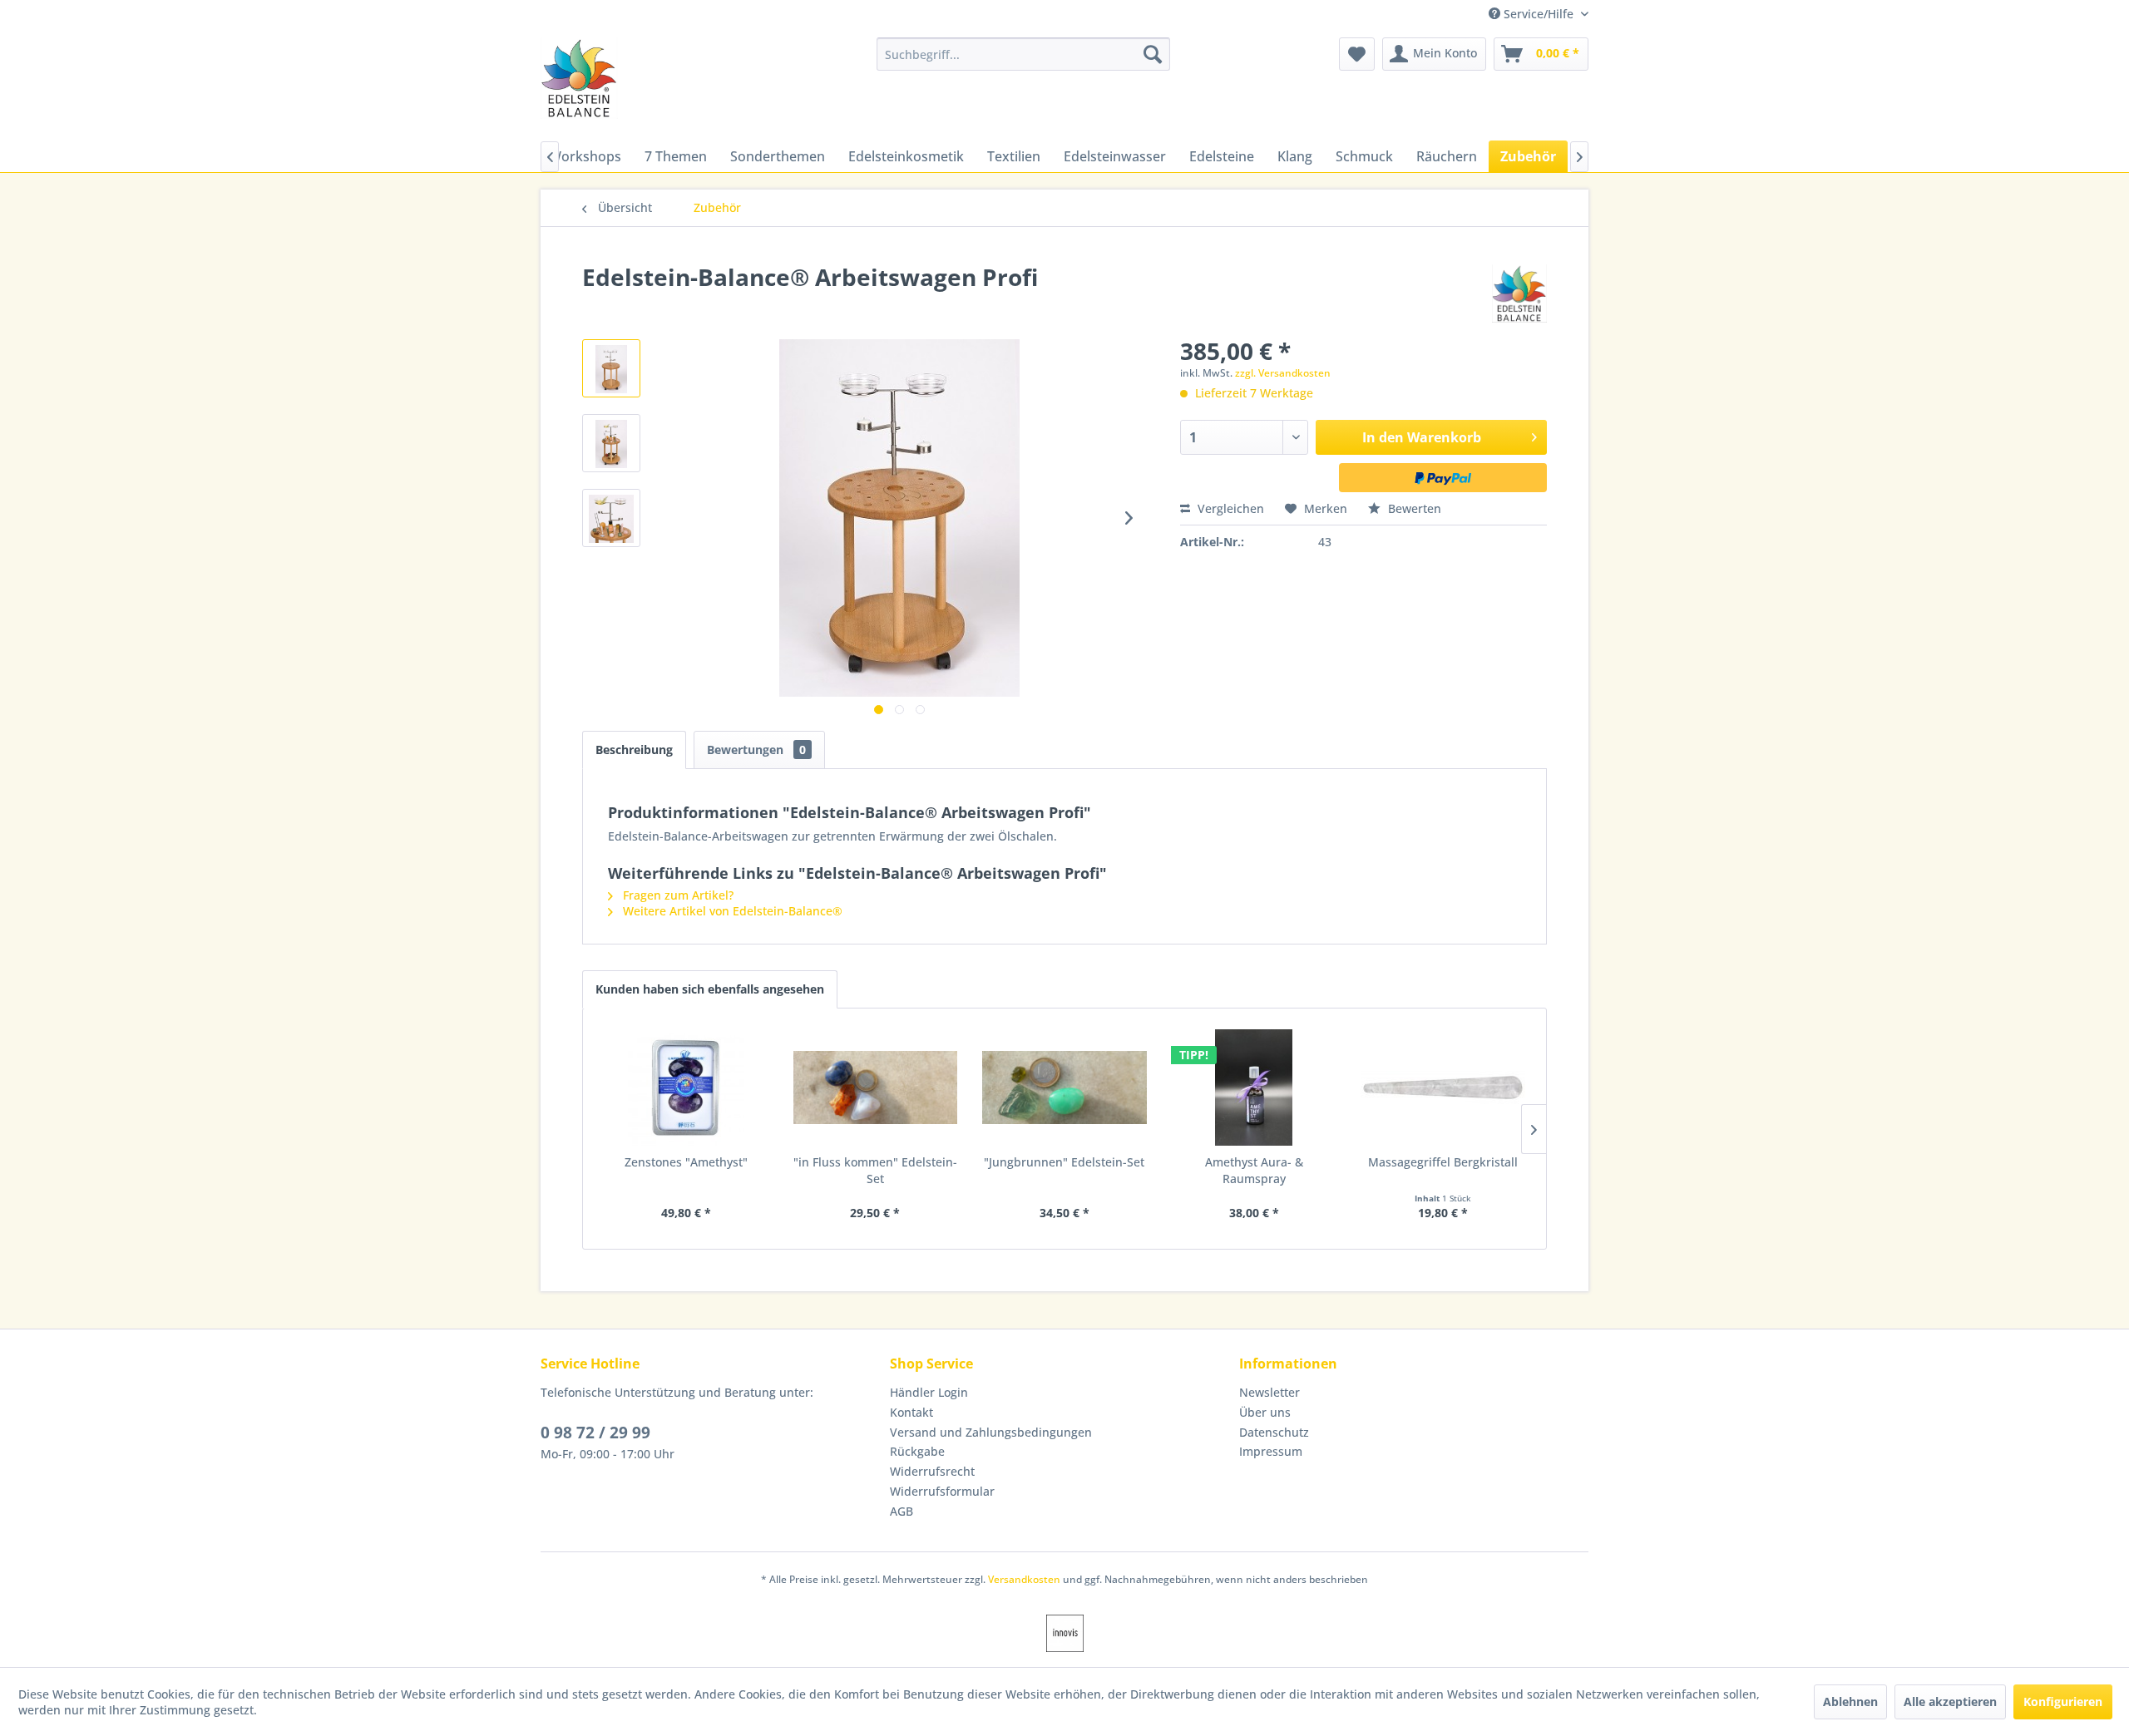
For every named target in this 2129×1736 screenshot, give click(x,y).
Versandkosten (1024, 1579)
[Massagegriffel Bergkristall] (1443, 1087)
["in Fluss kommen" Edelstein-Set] (876, 1087)
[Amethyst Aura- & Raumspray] (1254, 1087)
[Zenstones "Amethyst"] (686, 1087)
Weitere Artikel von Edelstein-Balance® (731, 911)
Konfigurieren (2063, 1701)
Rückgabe (917, 1451)
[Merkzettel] (1357, 54)
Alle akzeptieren (1950, 1701)
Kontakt (911, 1412)
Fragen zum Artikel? (677, 895)
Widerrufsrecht (932, 1471)
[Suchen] (1153, 54)
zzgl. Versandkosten (1283, 373)
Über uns (1265, 1412)
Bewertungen (756, 750)
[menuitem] (1023, 54)
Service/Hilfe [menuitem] (1539, 14)
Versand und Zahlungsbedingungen (991, 1432)
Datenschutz (1274, 1432)
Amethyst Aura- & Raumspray (1254, 1170)
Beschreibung (634, 750)
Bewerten (1413, 508)
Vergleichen (1229, 508)
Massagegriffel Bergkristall (1443, 1162)
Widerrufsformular (942, 1491)
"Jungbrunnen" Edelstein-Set (1064, 1162)
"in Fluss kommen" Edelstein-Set (875, 1170)
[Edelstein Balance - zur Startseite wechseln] (579, 78)
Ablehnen (1850, 1701)
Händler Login (929, 1392)
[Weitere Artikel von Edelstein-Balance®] (1519, 293)
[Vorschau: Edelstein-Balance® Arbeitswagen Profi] (611, 368)
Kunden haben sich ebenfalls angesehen (710, 989)
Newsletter (1269, 1392)
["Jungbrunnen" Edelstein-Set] (1064, 1087)
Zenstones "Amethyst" (686, 1162)
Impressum (1271, 1451)
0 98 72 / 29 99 (595, 1433)
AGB (901, 1511)
